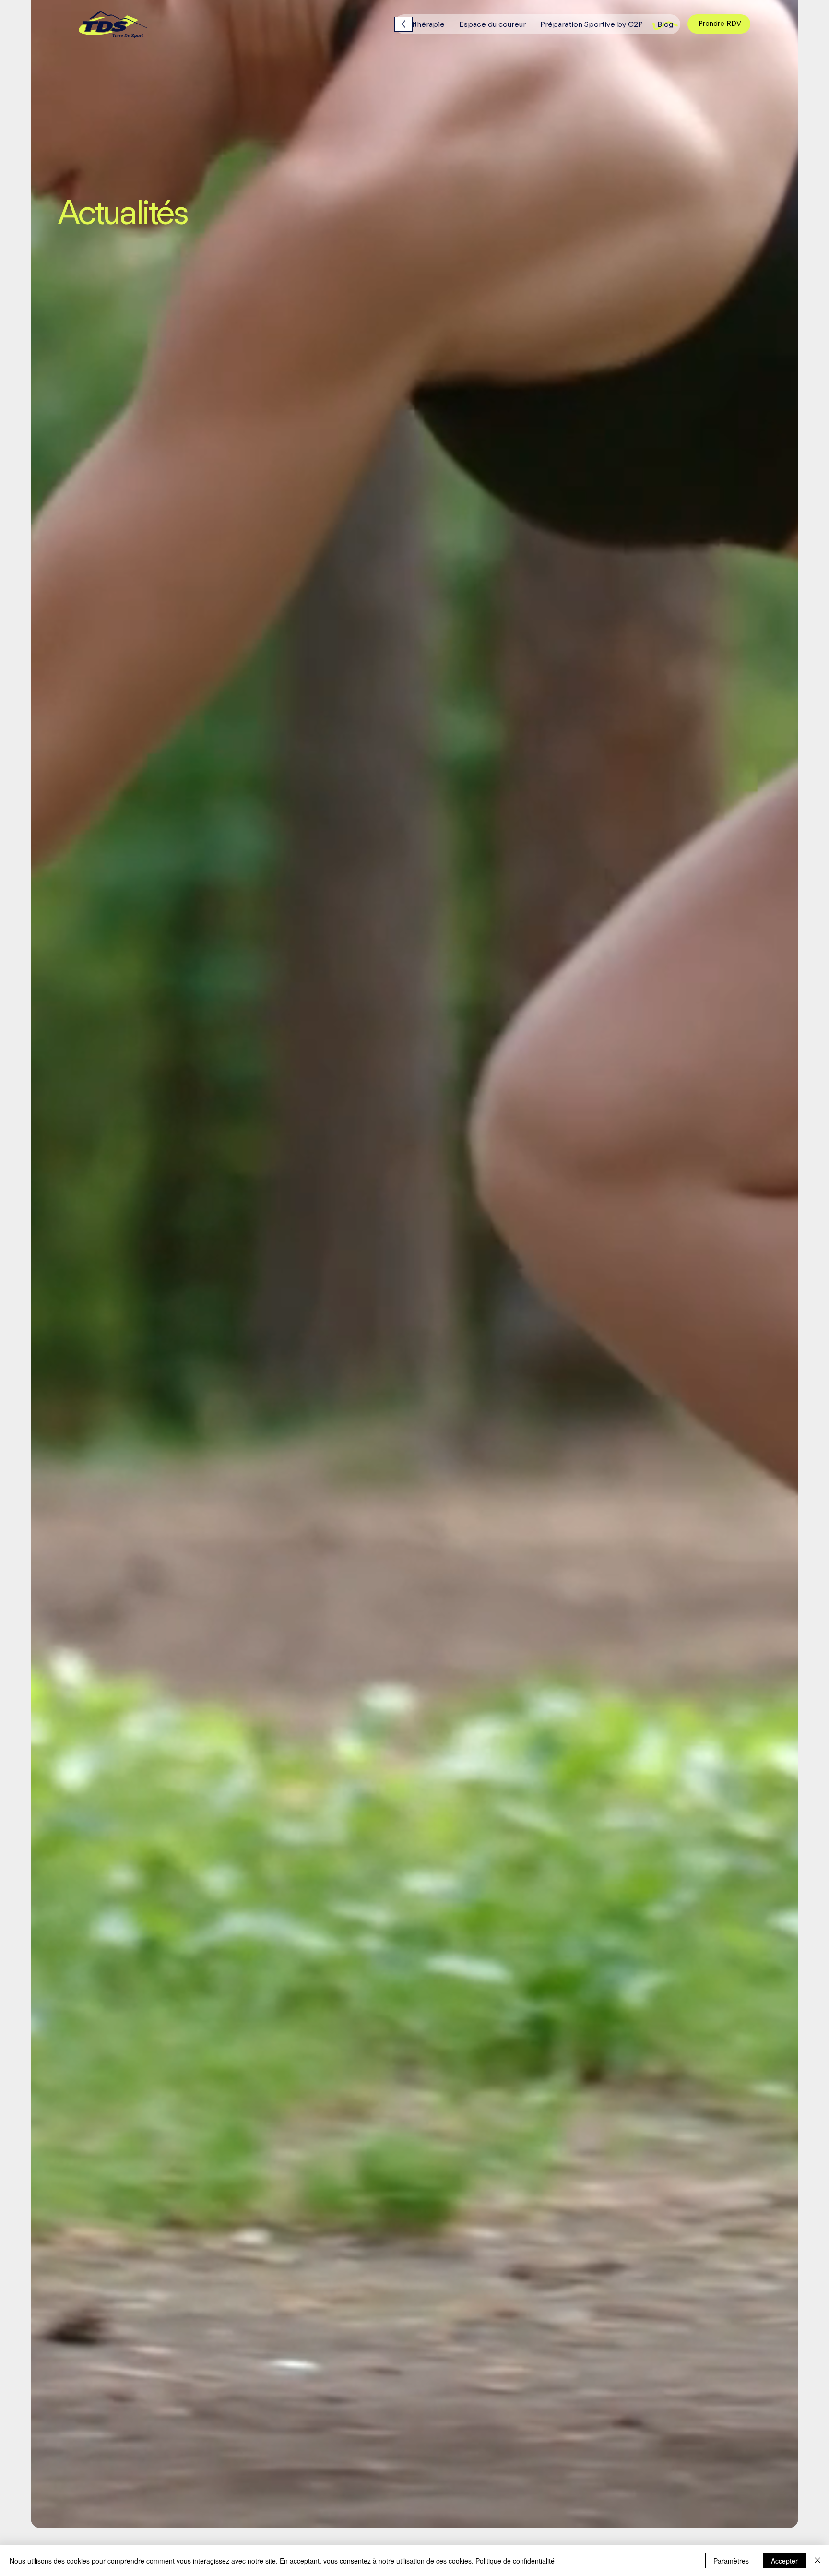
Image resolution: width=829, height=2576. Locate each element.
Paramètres (731, 2561)
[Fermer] (817, 2561)
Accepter (784, 2561)
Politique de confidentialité (515, 2561)
